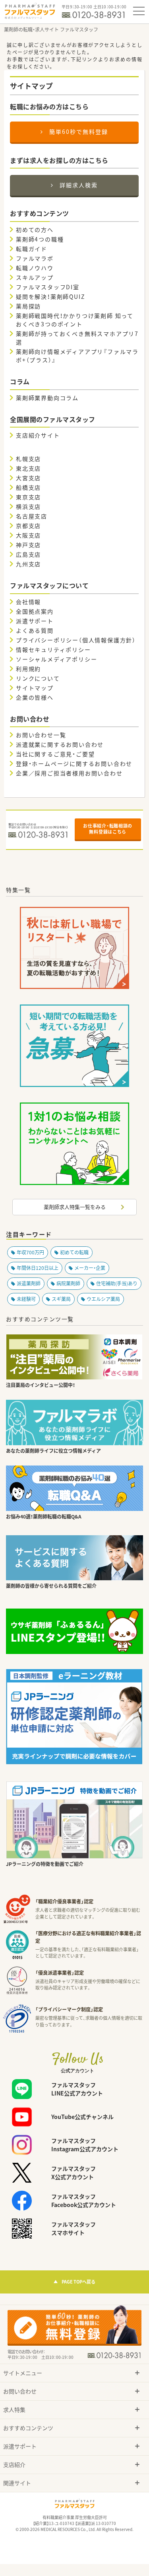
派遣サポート (35, 621)
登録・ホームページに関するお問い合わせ (74, 763)
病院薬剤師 (68, 1283)
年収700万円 (30, 1252)
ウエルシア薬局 (103, 1299)
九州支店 (28, 564)
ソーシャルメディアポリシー (56, 659)
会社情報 (28, 602)
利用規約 (28, 669)
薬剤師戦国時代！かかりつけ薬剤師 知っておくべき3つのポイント (75, 320)
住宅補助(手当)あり (117, 1283)
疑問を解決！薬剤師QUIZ (50, 296)
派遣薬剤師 (29, 1283)
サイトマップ (35, 688)
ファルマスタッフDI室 (48, 287)
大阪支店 (28, 535)
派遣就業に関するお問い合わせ (60, 744)
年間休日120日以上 (38, 1268)
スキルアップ (35, 277)
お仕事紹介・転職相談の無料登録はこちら (108, 829)
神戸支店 (28, 545)
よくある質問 (35, 630)
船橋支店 (28, 487)
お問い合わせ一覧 (41, 735)
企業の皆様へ (35, 697)
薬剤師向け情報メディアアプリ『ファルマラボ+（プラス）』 (77, 356)
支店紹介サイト (38, 435)
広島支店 (28, 554)
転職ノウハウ (35, 268)
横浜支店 (28, 506)
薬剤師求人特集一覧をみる (75, 1207)
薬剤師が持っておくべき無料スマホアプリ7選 (77, 338)
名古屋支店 (32, 516)
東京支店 (28, 497)
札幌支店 (28, 459)
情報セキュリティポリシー (53, 649)
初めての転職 (74, 1252)
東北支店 (28, 468)
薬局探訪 (28, 306)
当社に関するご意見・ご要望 (55, 754)
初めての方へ (35, 230)
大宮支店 (28, 478)
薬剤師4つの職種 (40, 239)
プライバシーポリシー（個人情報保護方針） (76, 640)
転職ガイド (32, 249)
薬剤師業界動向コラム (47, 398)
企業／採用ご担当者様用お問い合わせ (69, 773)
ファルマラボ (35, 258)
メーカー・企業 (90, 1268)
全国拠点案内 (35, 611)
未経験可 (26, 1299)
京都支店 (28, 526)
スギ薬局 (61, 1299)
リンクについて (38, 678)
